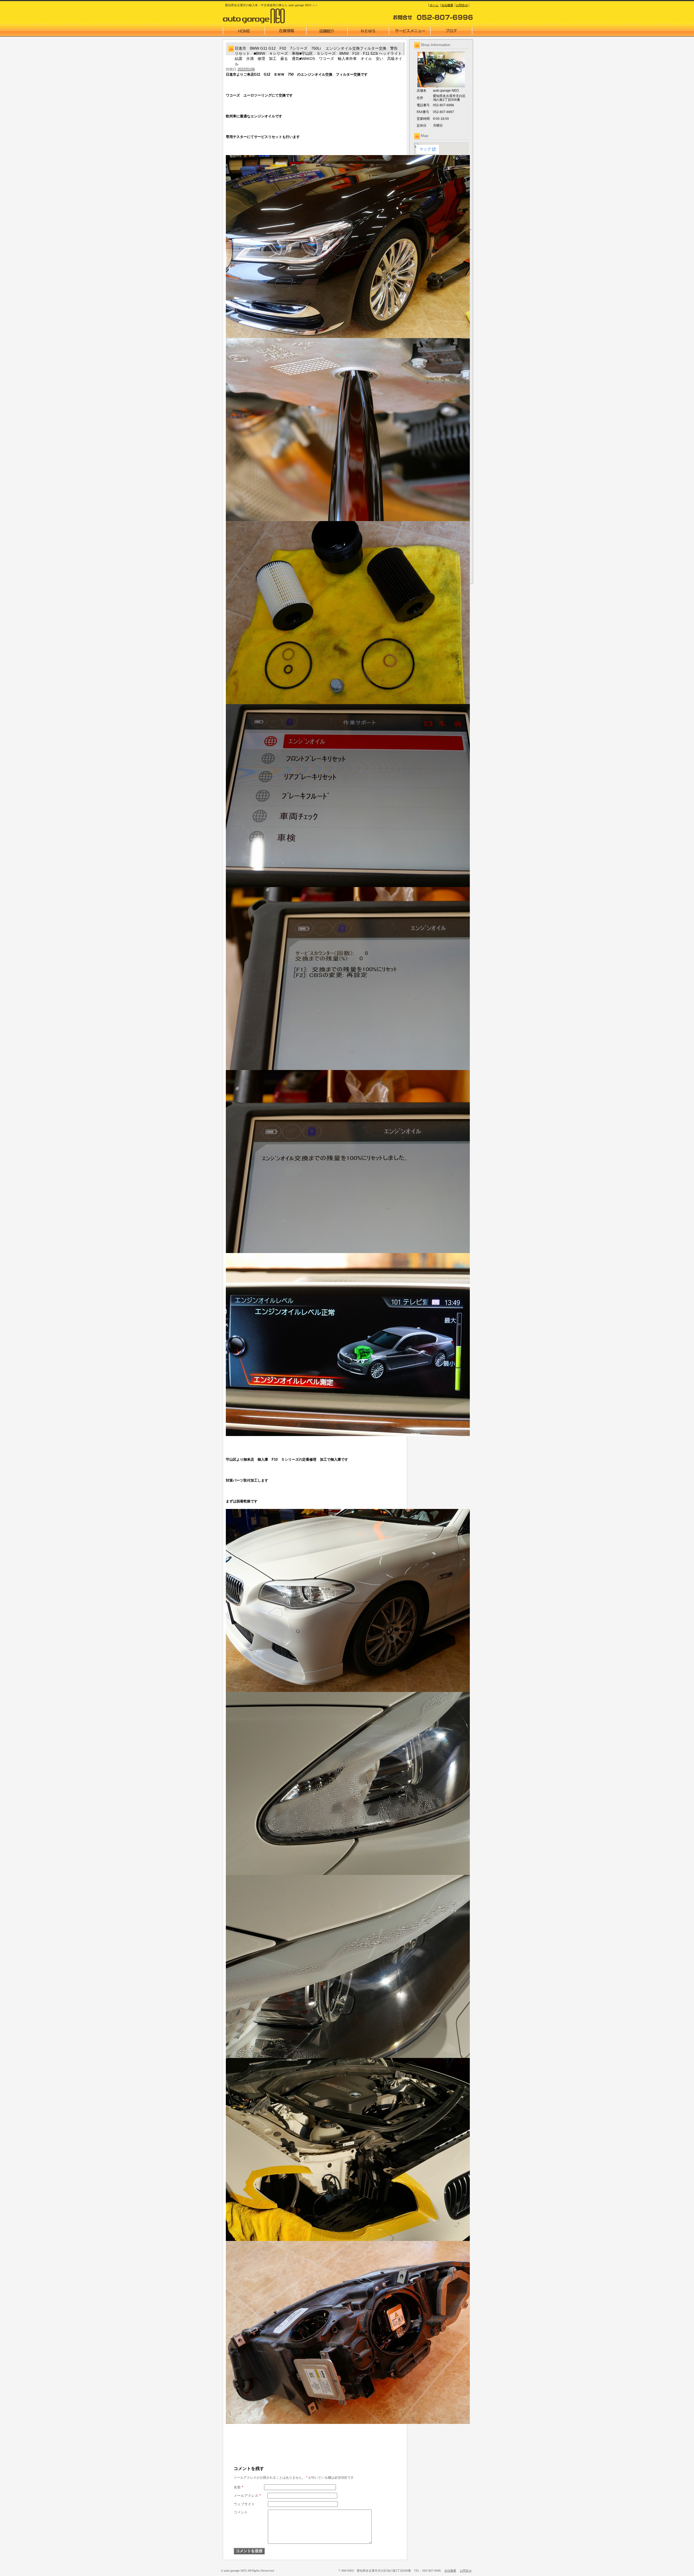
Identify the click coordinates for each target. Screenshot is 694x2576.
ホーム (434, 5)
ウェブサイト (244, 2504)
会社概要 (447, 5)
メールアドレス (247, 2496)
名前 (238, 2487)
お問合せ (462, 5)
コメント (241, 2512)
